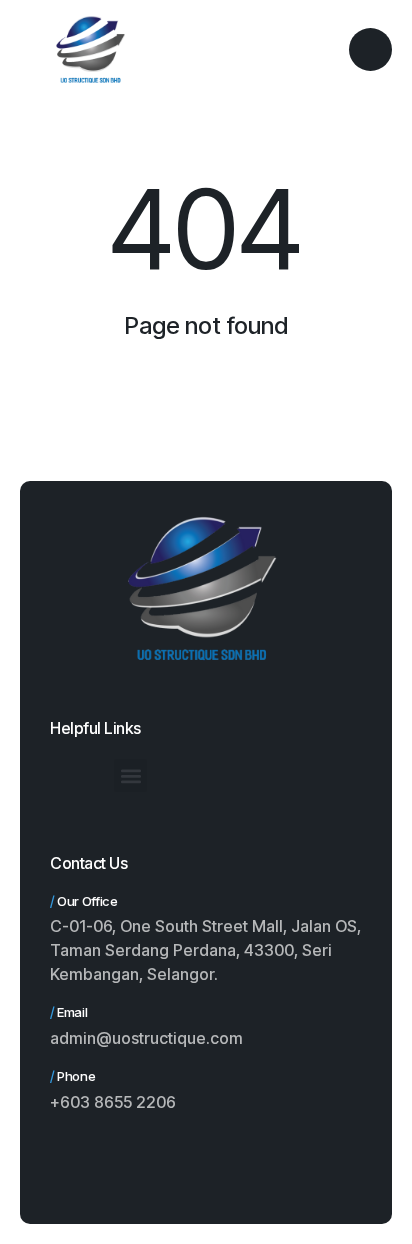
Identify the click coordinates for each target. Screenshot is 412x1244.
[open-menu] (370, 49)
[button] (130, 775)
